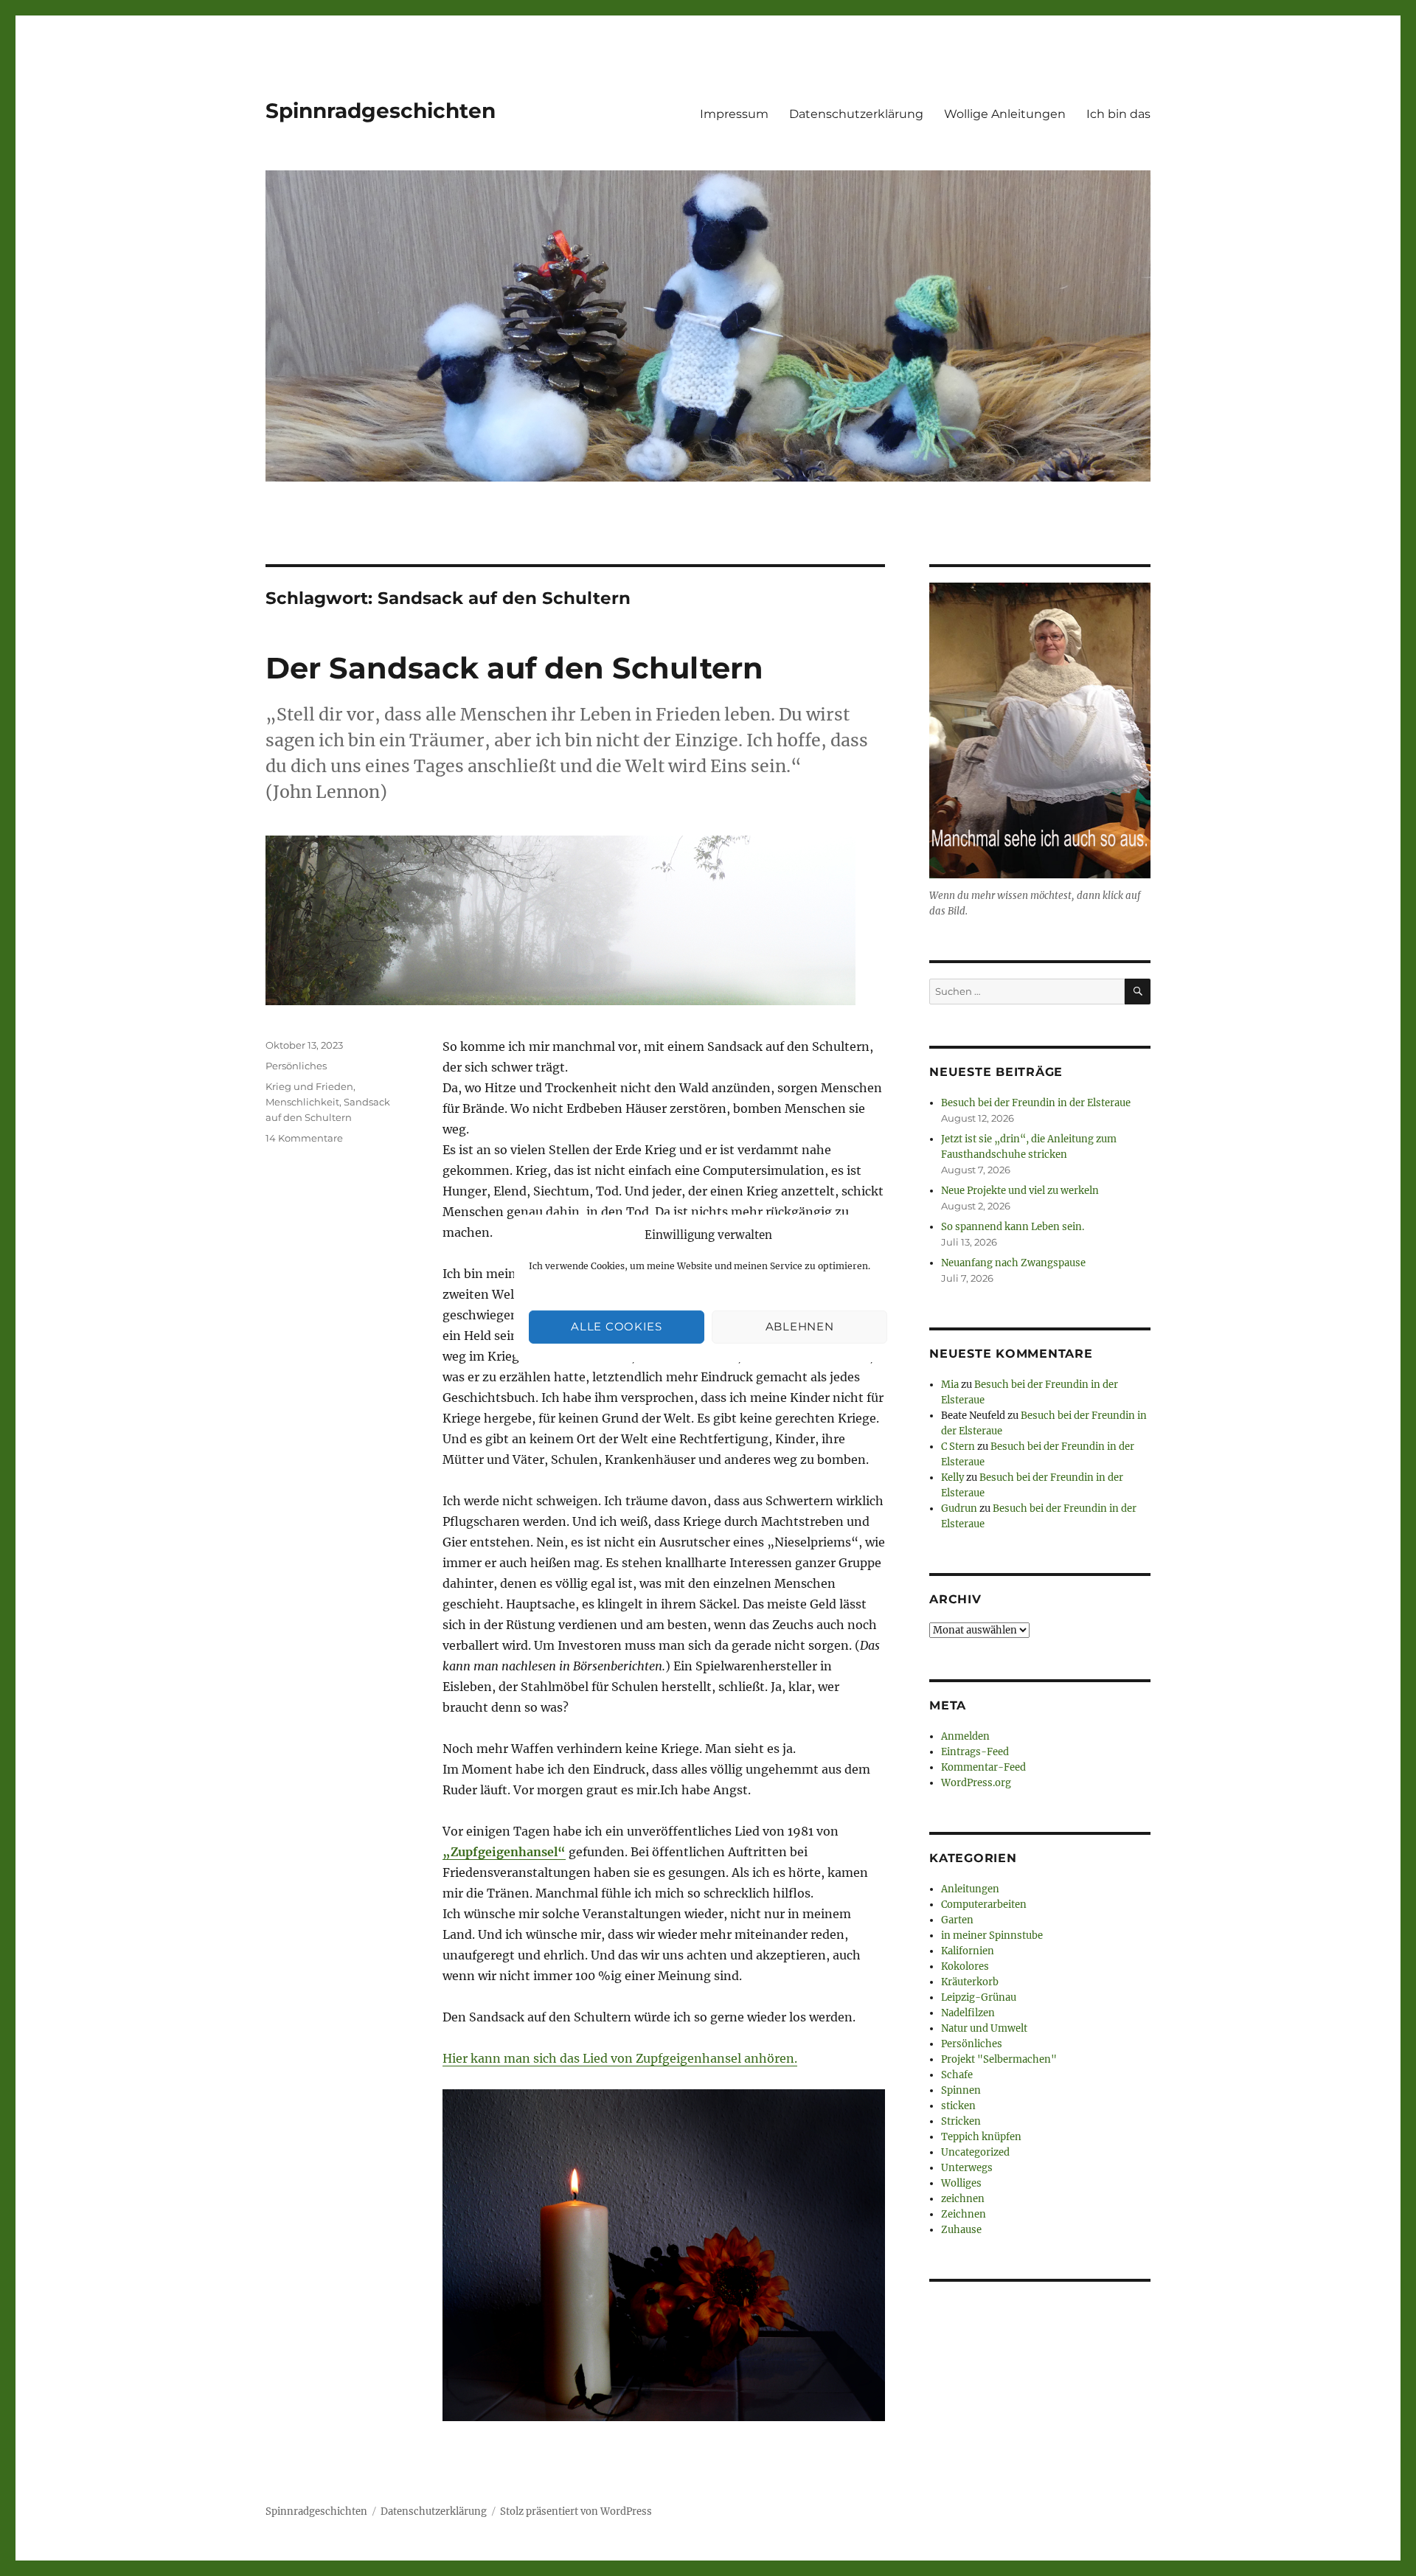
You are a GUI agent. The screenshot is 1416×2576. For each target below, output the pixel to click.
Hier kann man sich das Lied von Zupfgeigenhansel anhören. (620, 2058)
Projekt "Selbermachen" (999, 2059)
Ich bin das (1118, 114)
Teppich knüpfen (981, 2137)
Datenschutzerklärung (856, 114)
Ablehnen (800, 1326)
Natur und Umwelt (984, 2028)
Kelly (952, 1478)
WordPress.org (976, 1783)
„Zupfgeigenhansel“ (504, 1852)
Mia (950, 1385)
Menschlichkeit (302, 1102)
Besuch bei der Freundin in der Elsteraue (1036, 1103)
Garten (957, 1920)
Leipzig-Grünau (979, 1997)
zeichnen (963, 2199)
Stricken (961, 2121)
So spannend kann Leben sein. (1013, 1227)
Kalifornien (968, 1951)
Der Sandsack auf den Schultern (514, 668)
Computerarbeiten (984, 1905)
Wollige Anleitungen (1005, 114)
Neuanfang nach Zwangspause (1013, 1263)
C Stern (958, 1447)
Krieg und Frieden (309, 1086)
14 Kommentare (304, 1138)
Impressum (734, 114)
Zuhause (961, 2230)
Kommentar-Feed (983, 1767)
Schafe (957, 2075)
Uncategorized (975, 2152)
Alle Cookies (616, 1326)
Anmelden (965, 1736)
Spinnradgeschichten (381, 111)
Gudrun (959, 1509)
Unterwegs (967, 2168)
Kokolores (965, 1966)
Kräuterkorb (970, 1982)
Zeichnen (964, 2214)
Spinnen (961, 2090)
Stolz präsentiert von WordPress (576, 2511)
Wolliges (961, 2183)
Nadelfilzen (968, 2013)
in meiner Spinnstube (992, 1936)
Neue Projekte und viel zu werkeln (1020, 1191)
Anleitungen (970, 1889)
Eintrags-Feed (975, 1752)
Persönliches (296, 1066)
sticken (958, 2106)
